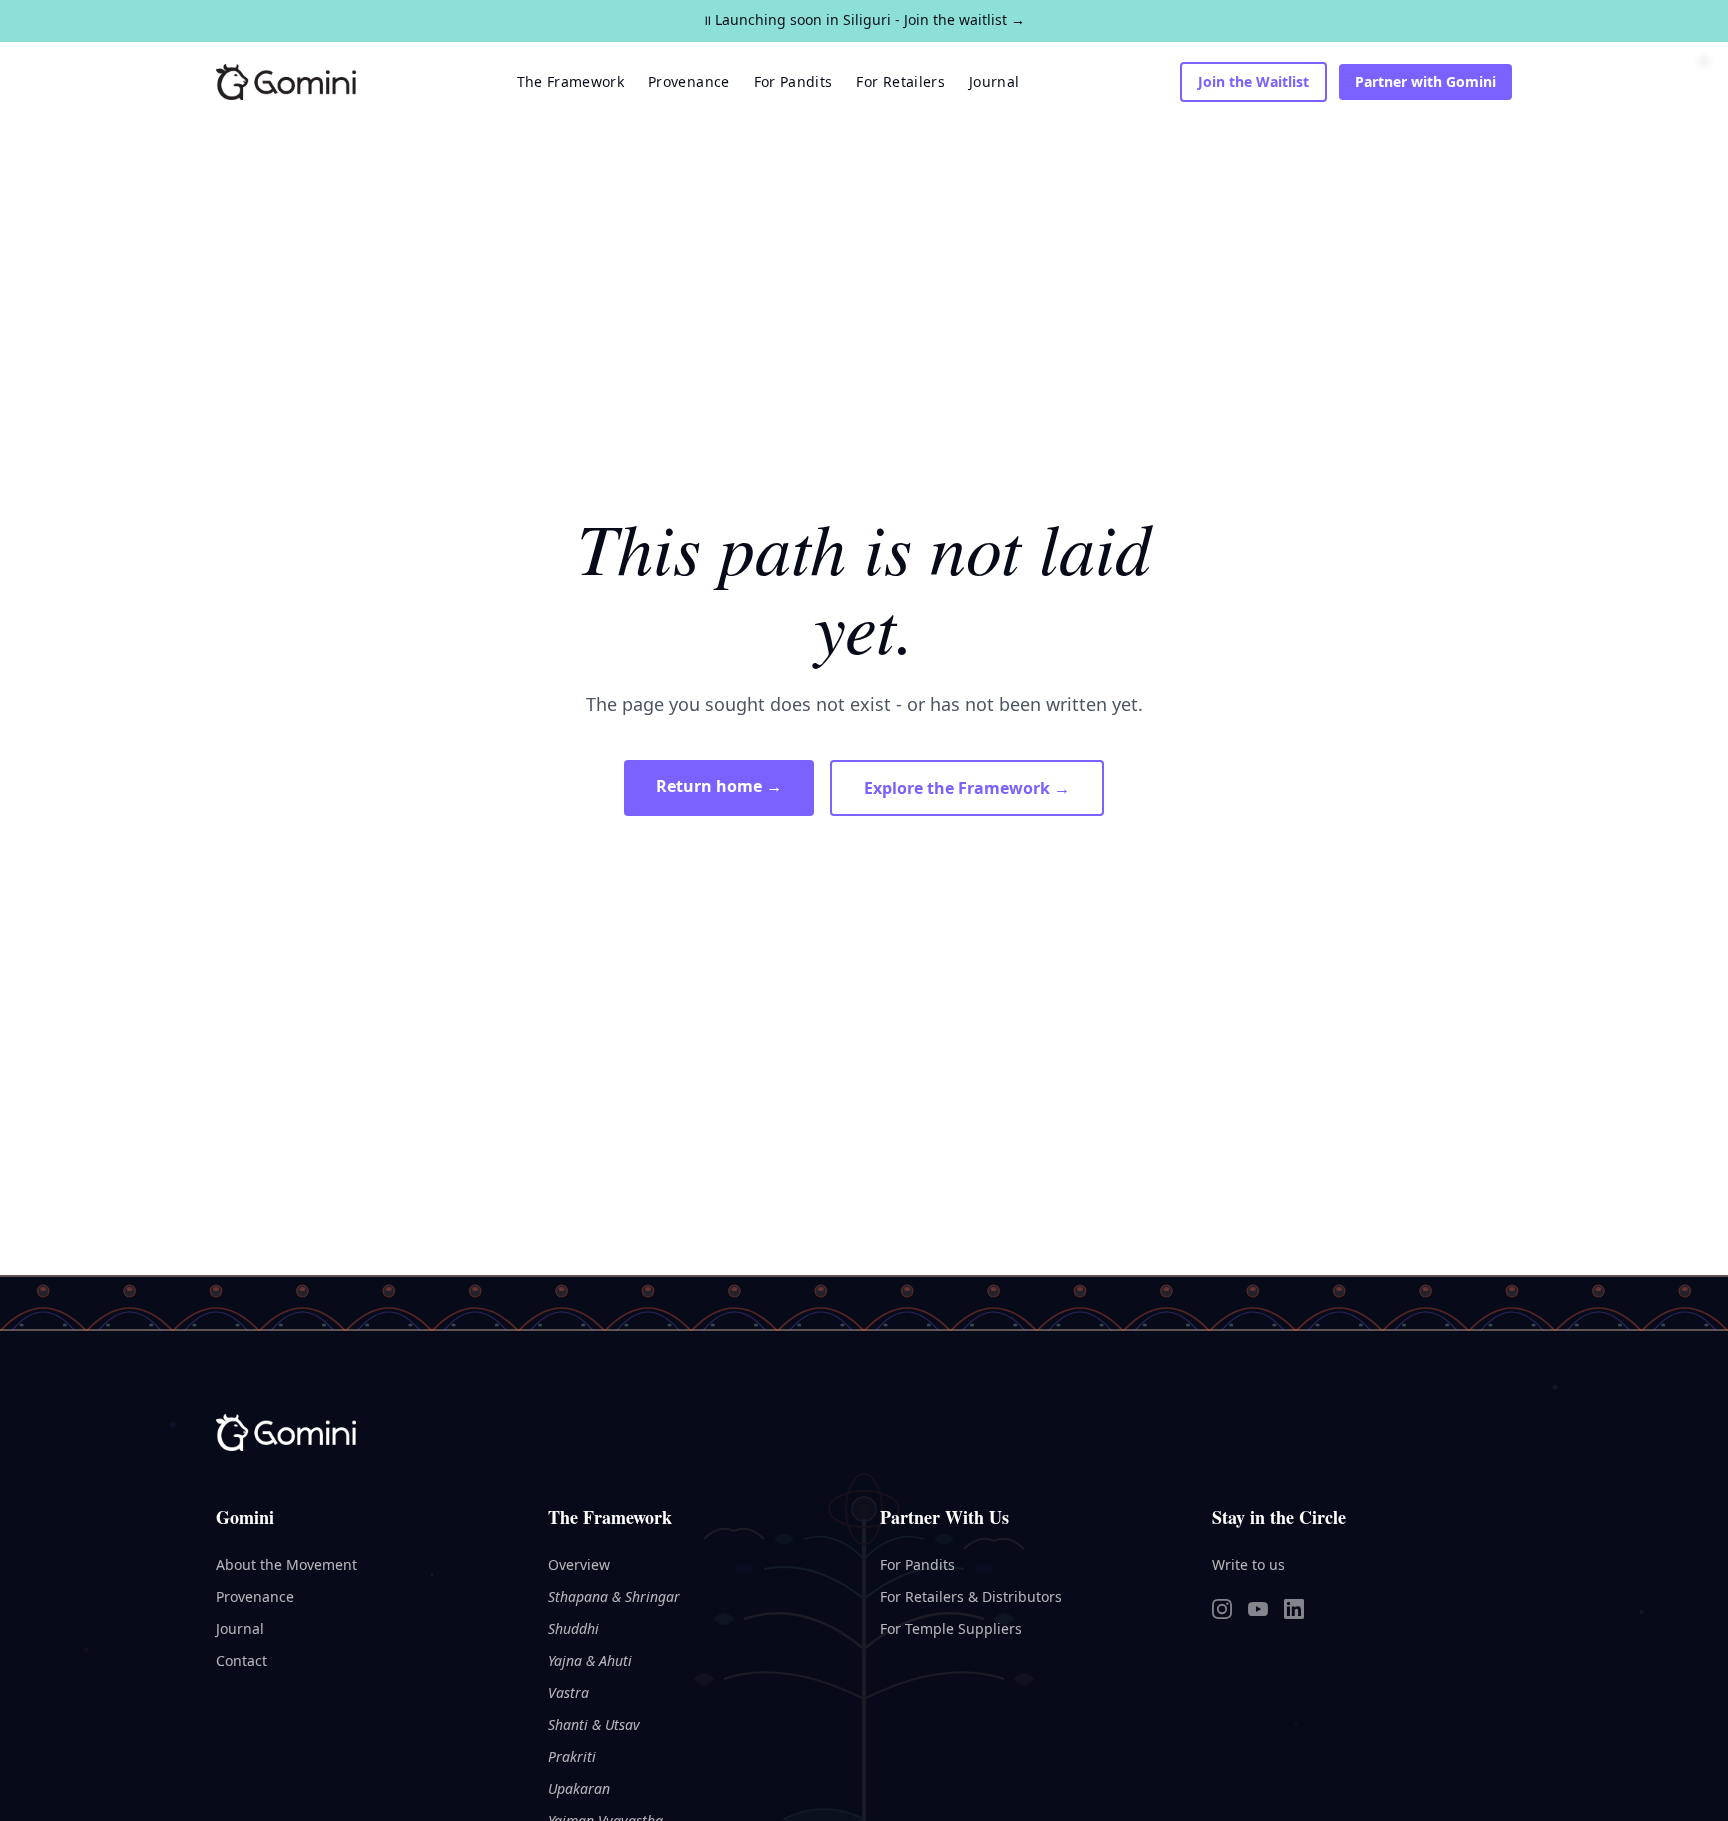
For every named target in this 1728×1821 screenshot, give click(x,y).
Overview (579, 1564)
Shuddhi (573, 1628)
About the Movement (286, 1564)
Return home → (719, 786)
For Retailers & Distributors (971, 1596)
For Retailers (900, 81)
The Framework (571, 81)
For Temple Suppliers (951, 1628)
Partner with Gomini (1425, 81)
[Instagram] (1222, 1609)
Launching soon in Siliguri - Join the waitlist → (864, 19)
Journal (994, 81)
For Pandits (793, 81)
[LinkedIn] (1294, 1609)
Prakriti (572, 1756)
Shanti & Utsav (594, 1724)
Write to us (1248, 1564)
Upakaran (579, 1788)
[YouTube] (1258, 1609)
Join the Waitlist (1253, 81)
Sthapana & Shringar (614, 1596)
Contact (241, 1660)
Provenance (689, 81)
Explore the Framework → (967, 788)
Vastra (568, 1692)
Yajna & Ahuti (590, 1660)
